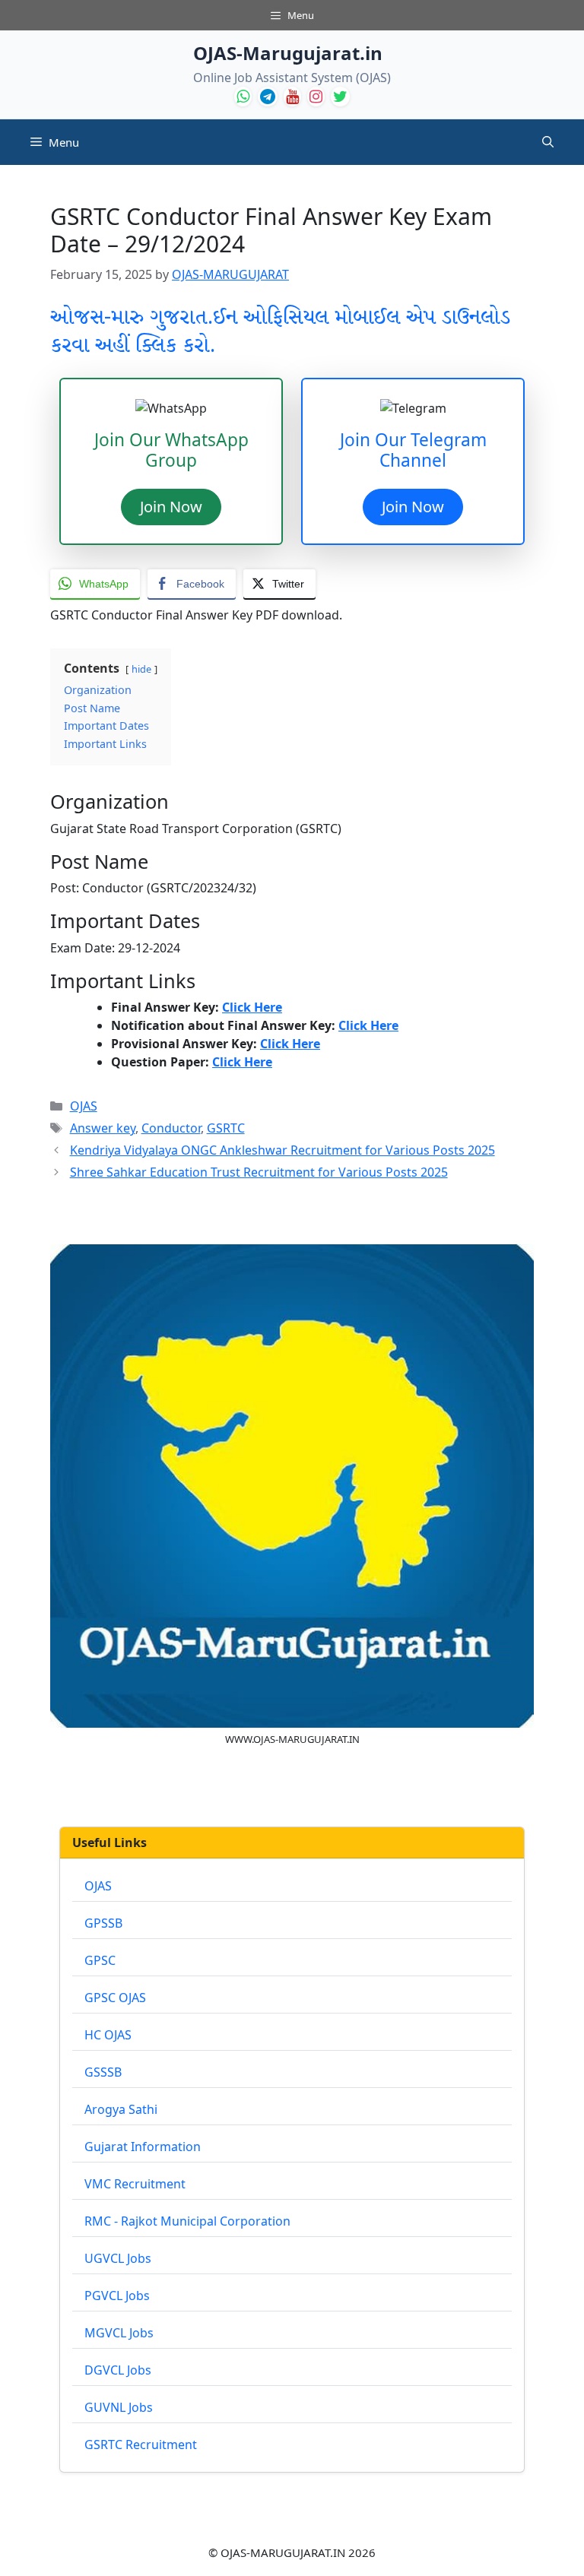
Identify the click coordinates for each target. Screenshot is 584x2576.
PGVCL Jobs (117, 2296)
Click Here (252, 1007)
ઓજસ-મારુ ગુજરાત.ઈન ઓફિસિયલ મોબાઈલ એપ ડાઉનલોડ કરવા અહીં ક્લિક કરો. (280, 332)
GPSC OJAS (115, 1998)
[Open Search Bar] (548, 142)
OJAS (84, 1106)
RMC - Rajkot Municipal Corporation (187, 2221)
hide (141, 669)
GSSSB (103, 2072)
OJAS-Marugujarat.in (288, 53)
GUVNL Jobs (119, 2407)
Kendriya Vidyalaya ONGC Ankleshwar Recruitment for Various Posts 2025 (282, 1150)
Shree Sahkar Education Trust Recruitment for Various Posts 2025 (259, 1172)
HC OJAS (108, 2035)
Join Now (171, 507)
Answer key (103, 1128)
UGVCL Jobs (118, 2258)
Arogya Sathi (121, 2109)
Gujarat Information (143, 2147)
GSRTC (226, 1128)
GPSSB (103, 1923)
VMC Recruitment (135, 2184)
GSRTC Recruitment (141, 2445)
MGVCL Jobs (119, 2333)
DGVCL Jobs (118, 2370)
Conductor (171, 1128)
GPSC (100, 1960)
